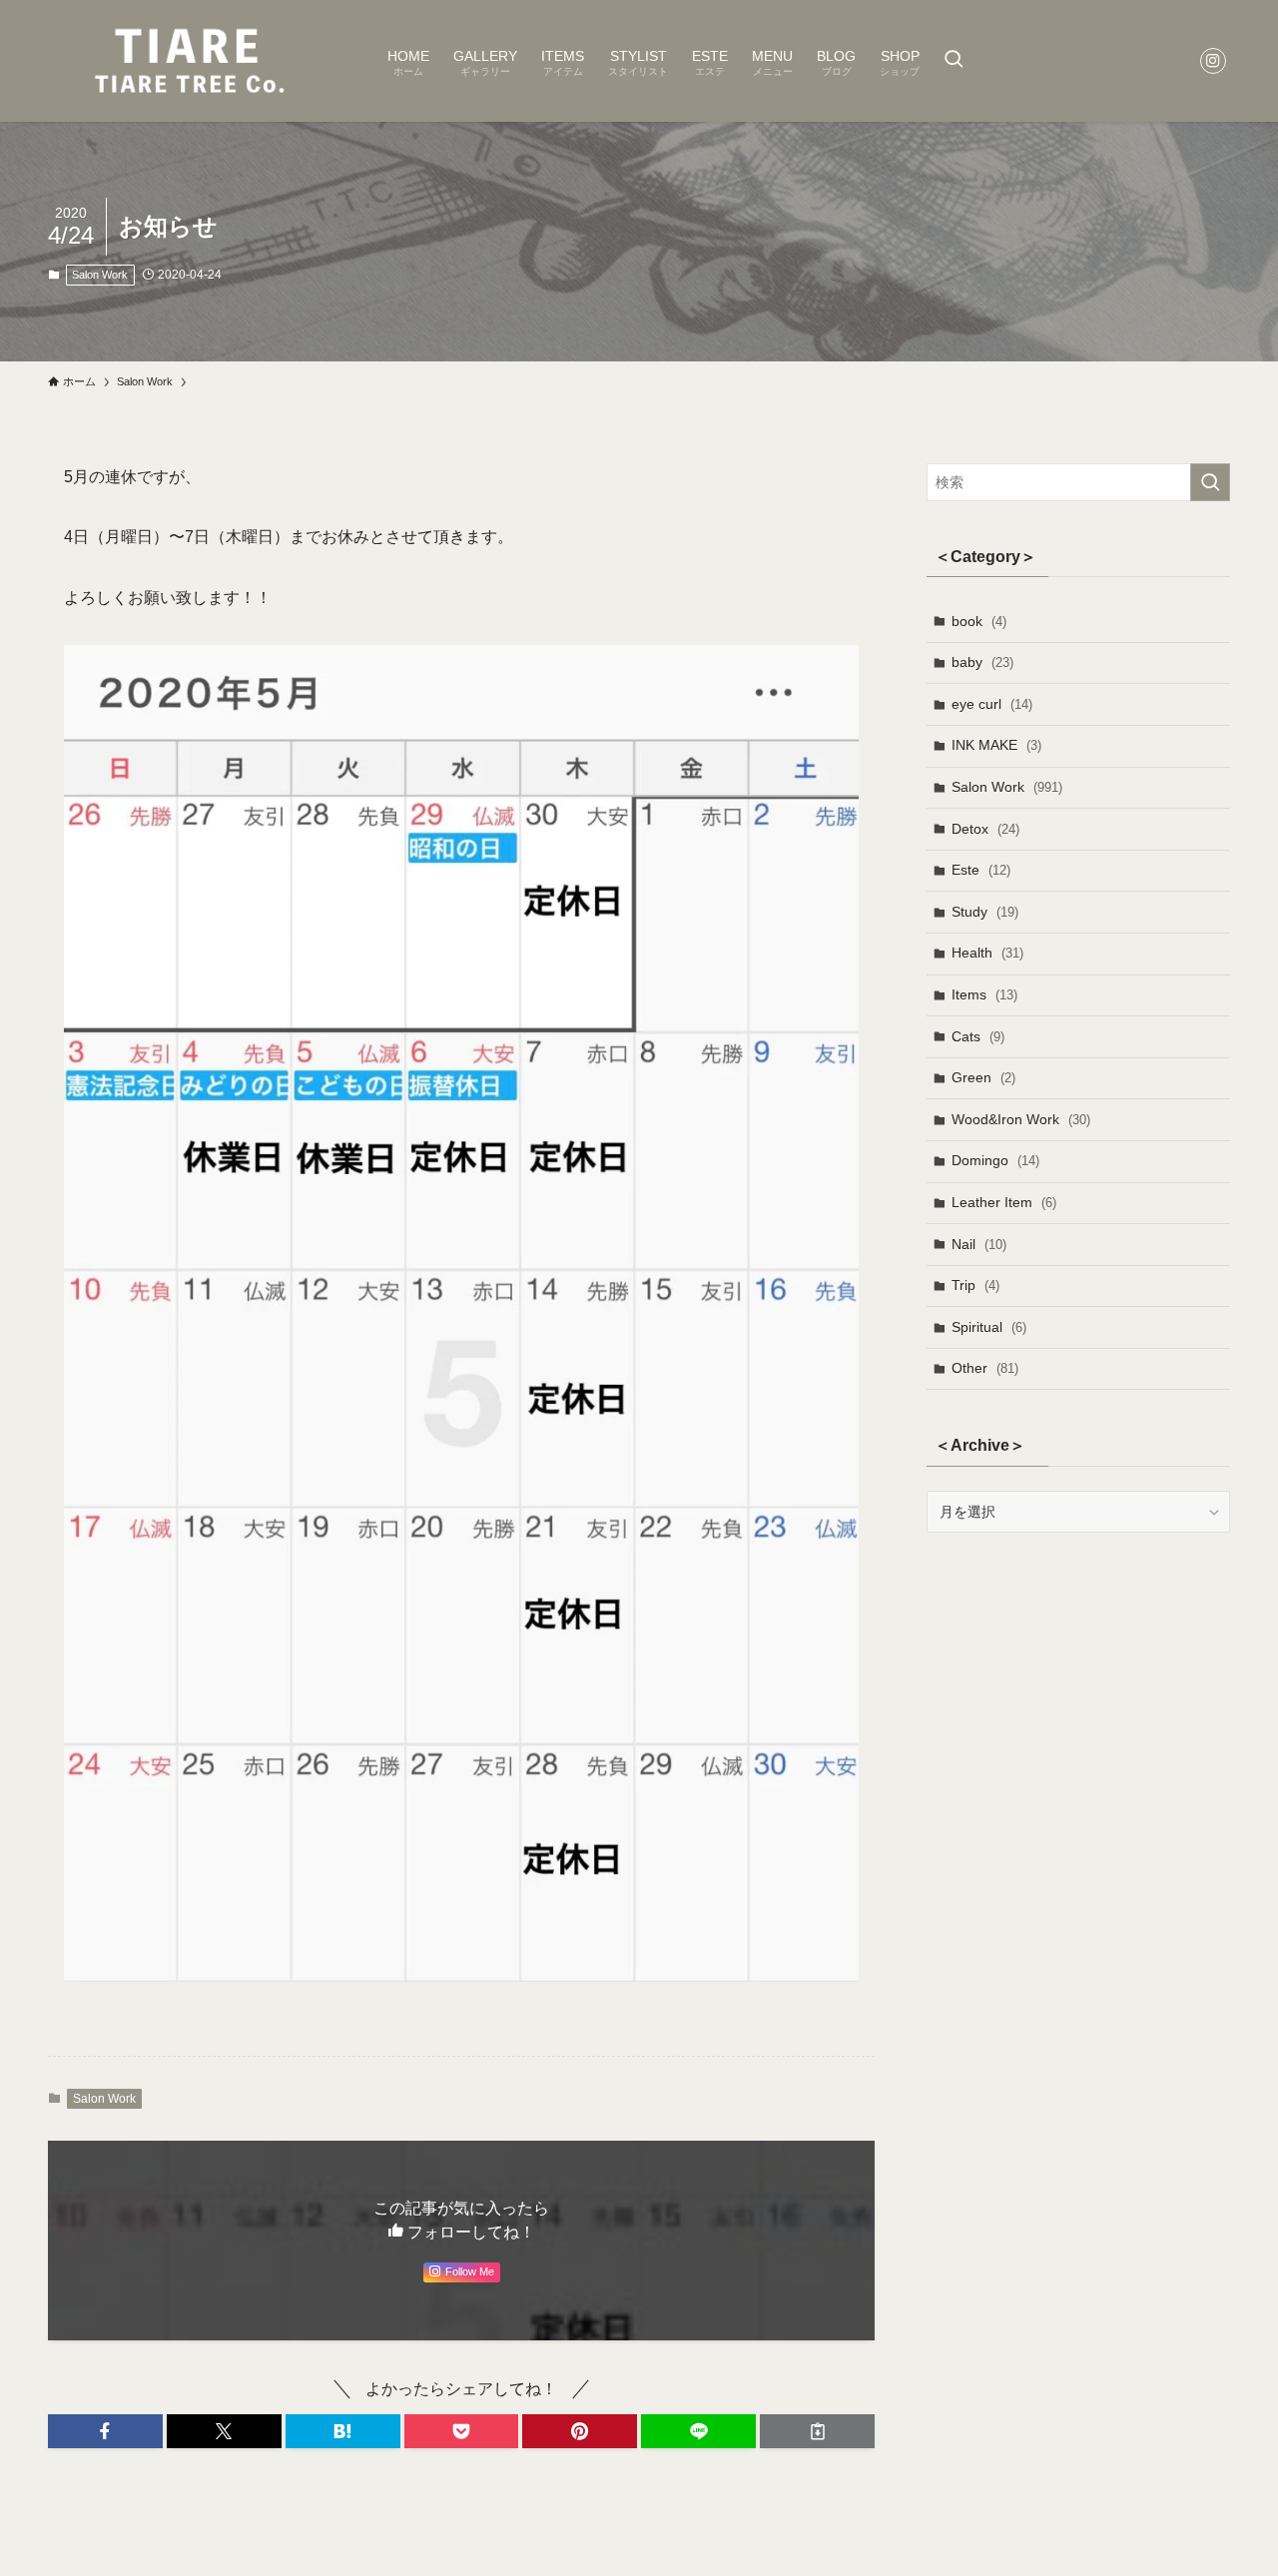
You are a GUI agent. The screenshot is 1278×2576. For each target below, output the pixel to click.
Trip (975, 1285)
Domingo (995, 1160)
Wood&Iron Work (1021, 1119)
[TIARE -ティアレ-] (192, 61)
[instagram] (1213, 61)
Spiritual (989, 1327)
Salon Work (100, 275)
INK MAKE (996, 745)
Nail (979, 1244)
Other (985, 1368)
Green (983, 1077)
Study (985, 912)
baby (982, 662)
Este (981, 870)
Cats (978, 1036)
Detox (985, 829)
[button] (105, 2431)
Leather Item (1004, 1202)
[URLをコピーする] (817, 2431)
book (979, 621)
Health (987, 953)
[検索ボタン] (954, 61)
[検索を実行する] (1210, 482)
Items (984, 994)
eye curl (992, 704)
